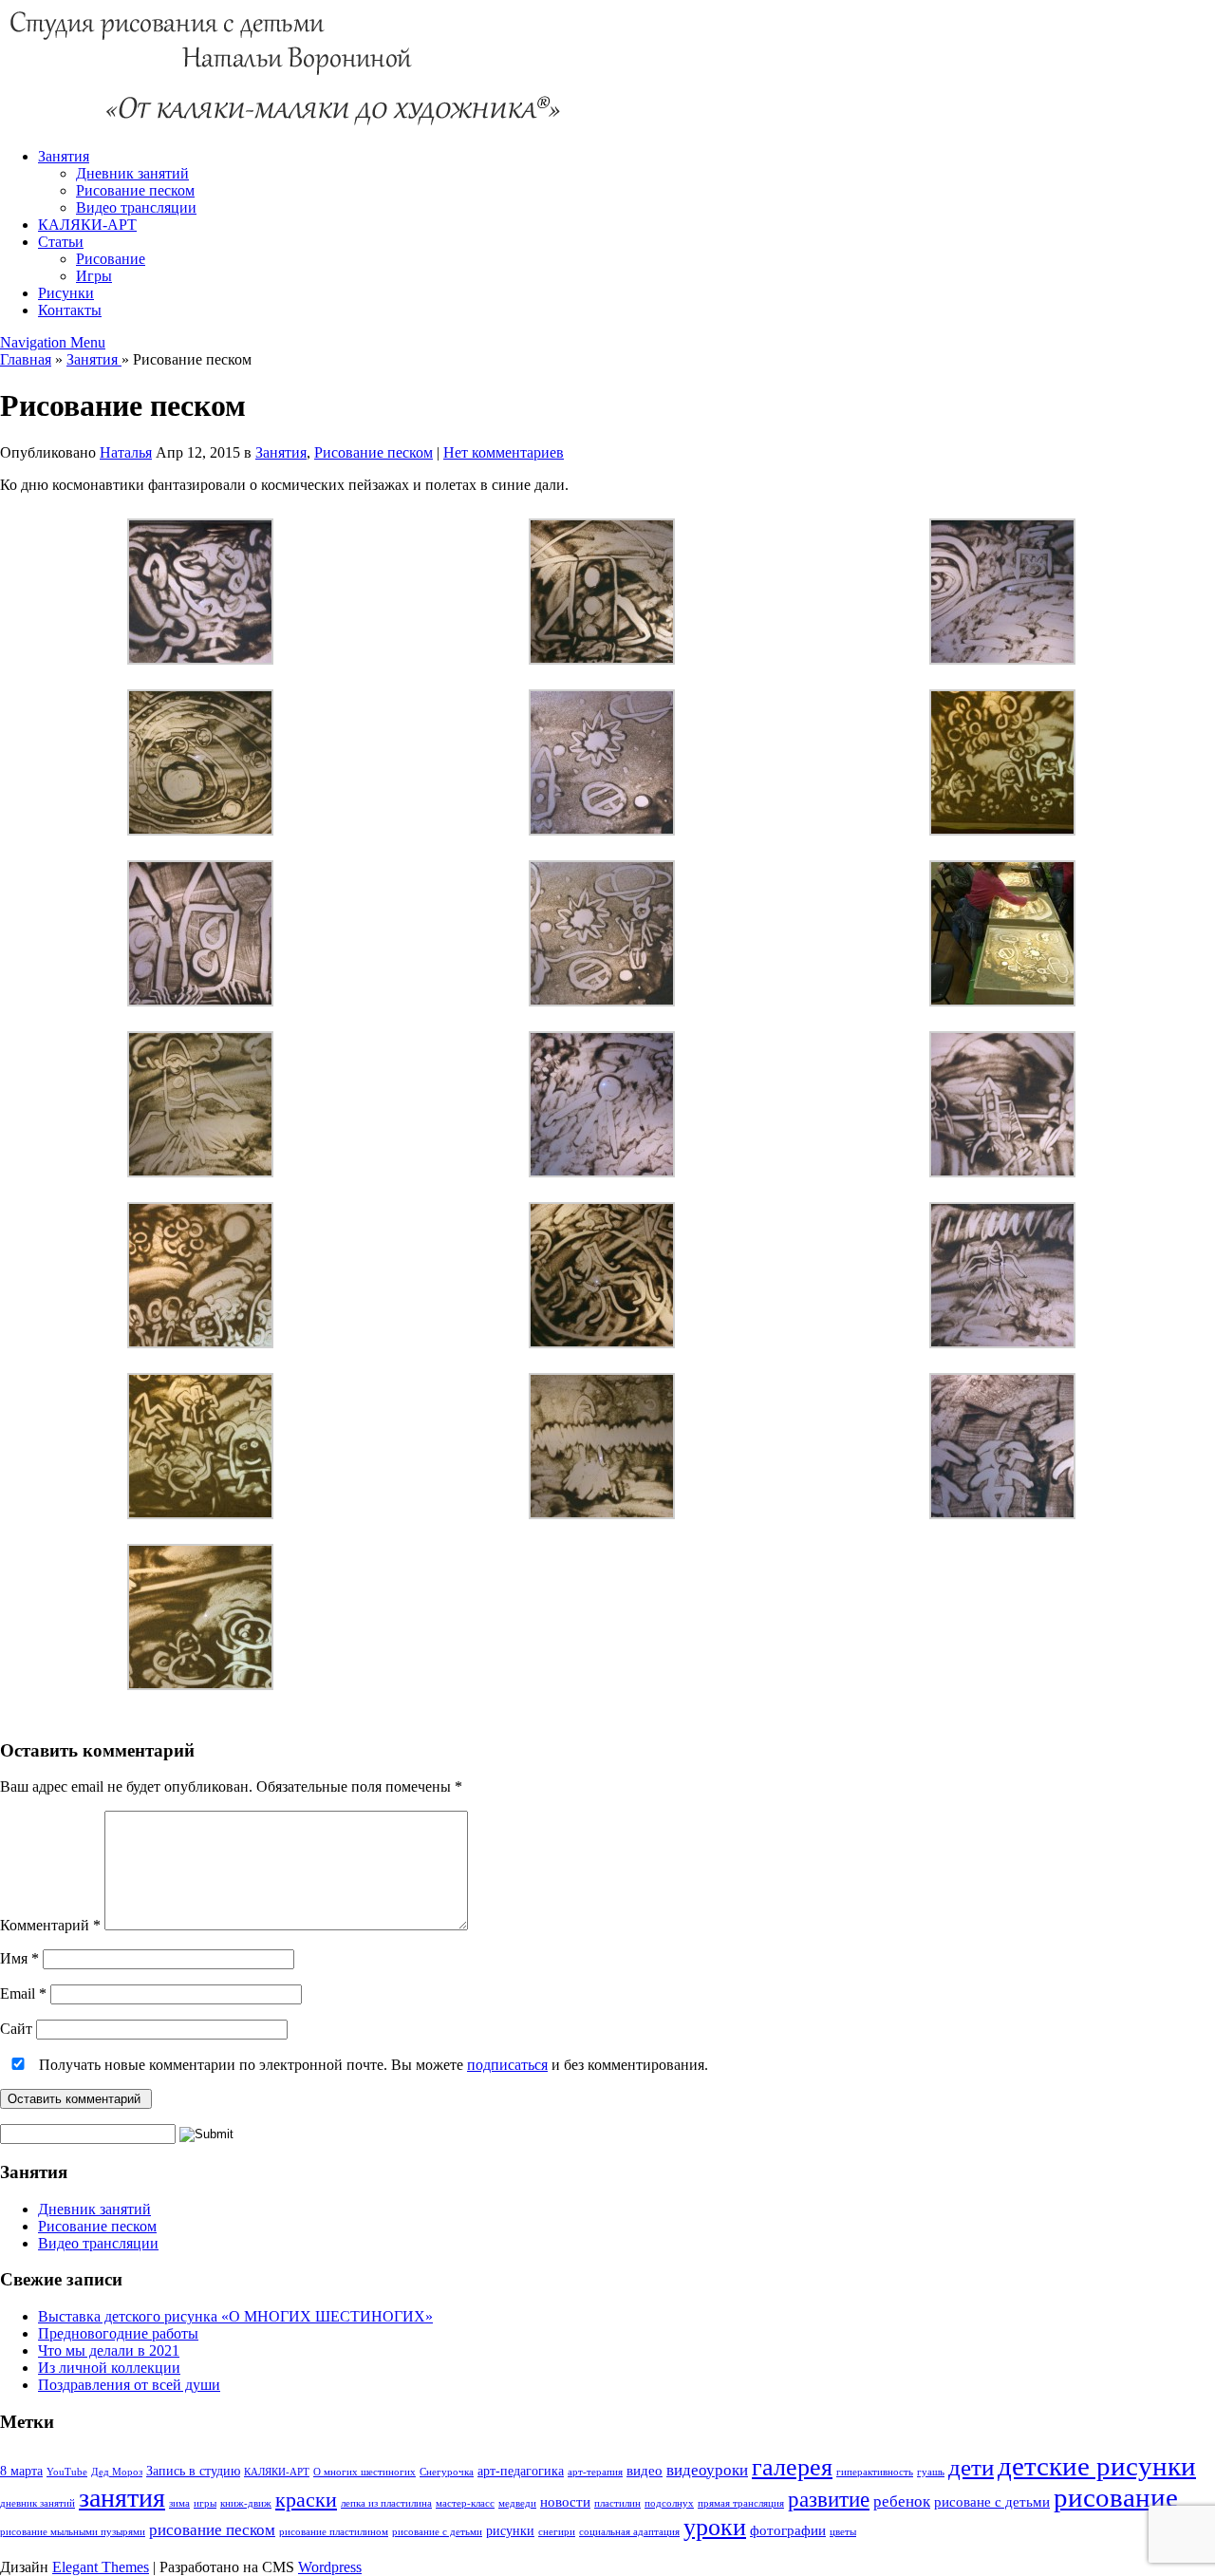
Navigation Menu (53, 342)
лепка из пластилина (386, 2503)
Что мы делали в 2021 (109, 2350)
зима (179, 2503)
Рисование (111, 259)
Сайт (16, 2029)
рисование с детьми (437, 2532)
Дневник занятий (132, 173)
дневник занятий (37, 2503)
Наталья (126, 452)
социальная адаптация (629, 2532)
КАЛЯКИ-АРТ (87, 225)
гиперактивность (875, 2472)
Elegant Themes (101, 2567)
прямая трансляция (741, 2503)
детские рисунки (1097, 2466)
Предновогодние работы (118, 2333)
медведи (517, 2503)
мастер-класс (465, 2503)
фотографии (788, 2530)
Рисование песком (135, 190)
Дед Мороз (117, 2472)
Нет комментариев (504, 452)
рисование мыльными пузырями (73, 2532)
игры (205, 2503)
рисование (1116, 2497)
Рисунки (66, 293)
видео (645, 2470)
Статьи (61, 242)
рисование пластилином (334, 2532)
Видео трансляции (136, 207)
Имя (19, 1958)
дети (971, 2467)
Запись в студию (193, 2471)
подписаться (507, 2065)
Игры (94, 276)
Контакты (70, 310)
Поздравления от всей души (129, 2385)
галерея (792, 2467)
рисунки (510, 2531)
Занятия (64, 156)
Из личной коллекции (109, 2368)
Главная (26, 359)
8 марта (21, 2471)
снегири (557, 2532)
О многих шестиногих (364, 2472)
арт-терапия (595, 2472)
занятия (122, 2498)
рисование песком (212, 2530)
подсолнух (669, 2503)
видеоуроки (707, 2470)
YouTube (67, 2472)
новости (565, 2501)
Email (23, 1993)
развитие (829, 2500)
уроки (715, 2527)
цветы (843, 2532)
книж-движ (246, 2503)
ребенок (902, 2501)
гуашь (931, 2472)
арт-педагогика (521, 2471)
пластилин (617, 2503)
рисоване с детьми (992, 2501)
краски (306, 2500)
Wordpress (330, 2567)
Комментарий (50, 1925)
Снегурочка (447, 2472)
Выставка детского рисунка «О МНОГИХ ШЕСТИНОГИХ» (235, 2316)
